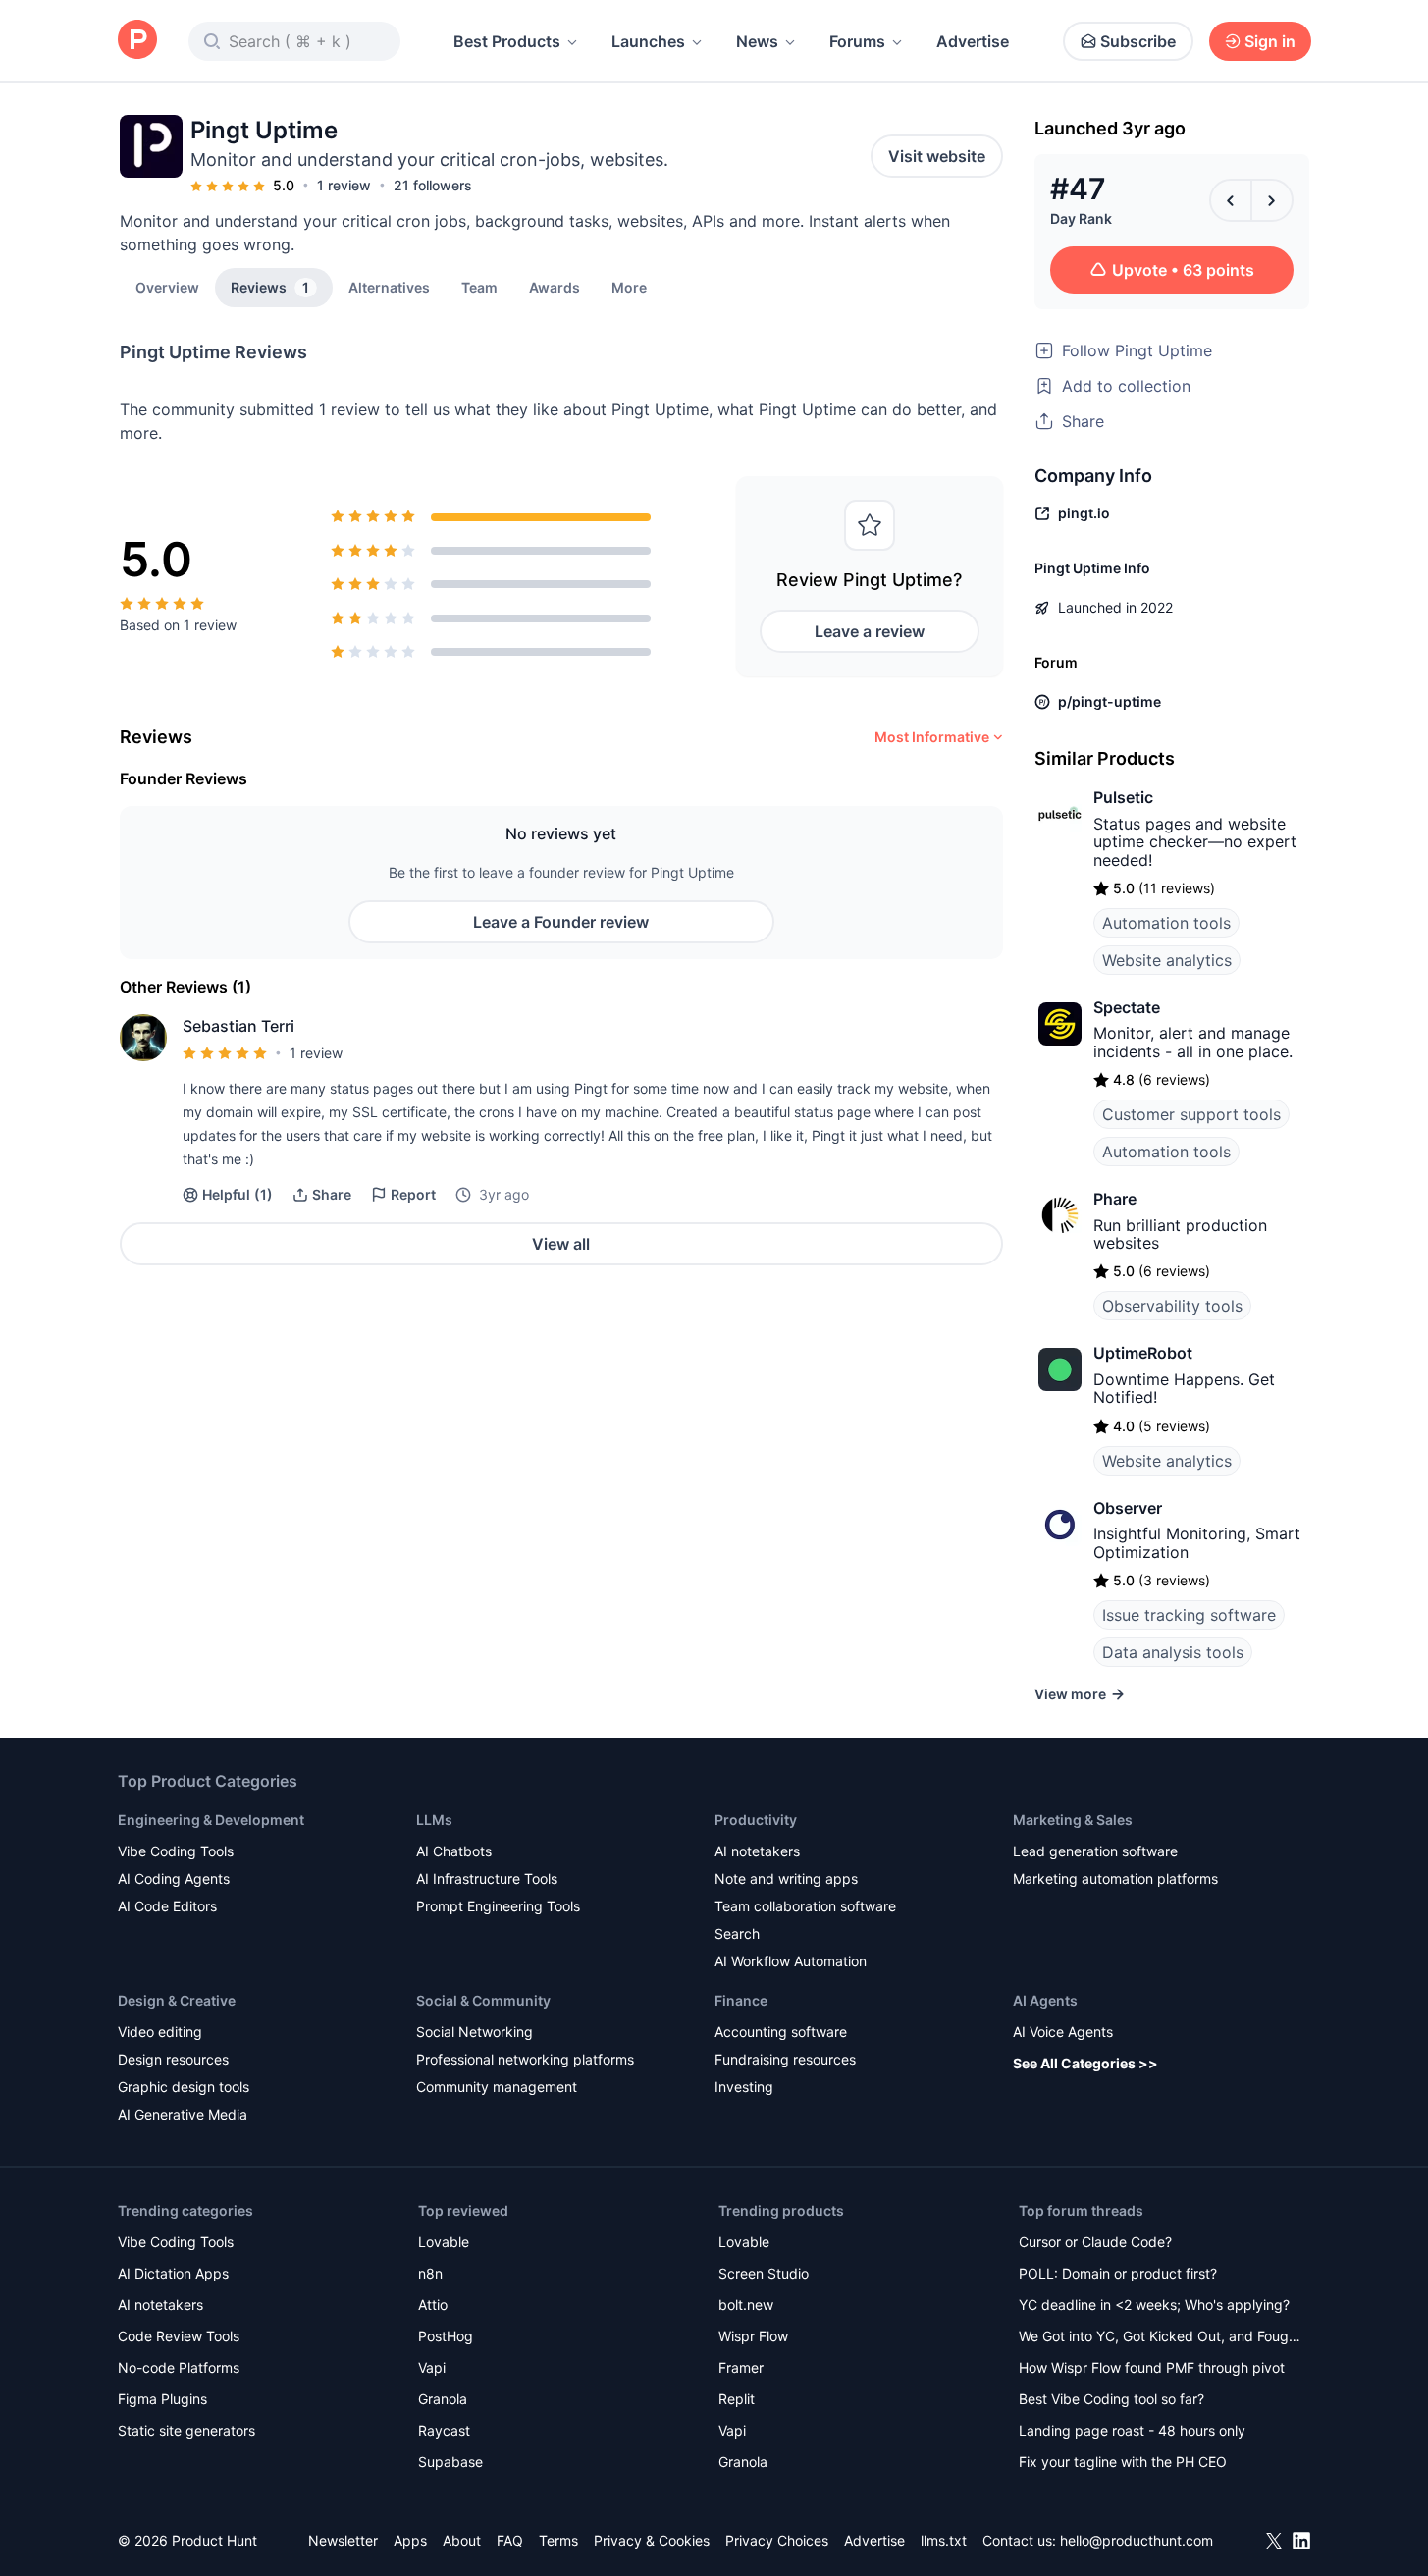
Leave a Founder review (561, 922)
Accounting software (781, 2032)
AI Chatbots (454, 1851)
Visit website (937, 156)
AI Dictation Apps (173, 2273)
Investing (744, 2087)
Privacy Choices (777, 2540)
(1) (238, 1194)
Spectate (1127, 1007)
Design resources (173, 2059)
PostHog (446, 2336)
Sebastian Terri (238, 1026)
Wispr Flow (753, 2336)
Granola (443, 2399)
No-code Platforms (179, 2367)
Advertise (973, 41)
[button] (629, 287)
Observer (1128, 1508)
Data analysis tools (1173, 1652)
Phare (1115, 1199)
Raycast (444, 2430)
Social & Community (483, 2000)
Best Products (507, 41)
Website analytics (1167, 960)
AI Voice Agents (1063, 2032)
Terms (558, 2540)
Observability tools (1172, 1306)
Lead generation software (1095, 1851)
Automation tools (1166, 923)
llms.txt (944, 2540)
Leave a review (870, 631)
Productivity (756, 1820)
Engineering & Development (211, 1820)
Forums (857, 41)
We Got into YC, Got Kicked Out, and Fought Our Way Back (1160, 2338)
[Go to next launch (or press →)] (1272, 200)
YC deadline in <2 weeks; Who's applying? (1154, 2305)
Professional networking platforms (525, 2059)
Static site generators (186, 2430)
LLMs (434, 1820)
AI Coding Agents (174, 1878)
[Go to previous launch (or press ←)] (1231, 200)
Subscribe (1138, 41)
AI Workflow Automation (791, 1961)
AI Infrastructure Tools (487, 1878)
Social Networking (475, 2032)
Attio (433, 2305)
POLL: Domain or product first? (1118, 2273)
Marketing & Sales (1073, 1820)
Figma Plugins (162, 2399)
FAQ (510, 2540)
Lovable (444, 2242)
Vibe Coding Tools (176, 1851)
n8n (430, 2273)
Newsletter (343, 2540)
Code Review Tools (179, 2336)
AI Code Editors (167, 1906)
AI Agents (1045, 2000)
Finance (741, 2000)
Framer (741, 2367)
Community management (497, 2087)
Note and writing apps (786, 1878)
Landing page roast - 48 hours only (1132, 2430)
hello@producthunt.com (1137, 2540)
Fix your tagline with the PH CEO (1123, 2462)
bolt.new (746, 2305)
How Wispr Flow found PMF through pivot (1152, 2367)
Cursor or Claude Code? (1095, 2242)
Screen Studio (764, 2273)
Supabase (450, 2462)
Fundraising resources (785, 2059)
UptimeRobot (1143, 1353)
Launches (648, 41)
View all (561, 1244)
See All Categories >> (1085, 2063)
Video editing (160, 2032)
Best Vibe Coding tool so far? (1111, 2399)
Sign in (1270, 41)
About (462, 2540)
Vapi (432, 2367)
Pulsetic (1123, 797)
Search (737, 1933)
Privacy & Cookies (652, 2540)
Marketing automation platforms (1115, 1878)
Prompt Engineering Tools (498, 1906)
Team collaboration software (805, 1906)
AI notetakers (757, 1851)
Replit (737, 2399)
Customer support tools (1191, 1114)
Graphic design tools (184, 2087)
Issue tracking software (1189, 1615)
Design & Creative (177, 2000)
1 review (344, 185)
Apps (410, 2540)
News (757, 41)
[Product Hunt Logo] (137, 41)
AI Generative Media (183, 2114)
